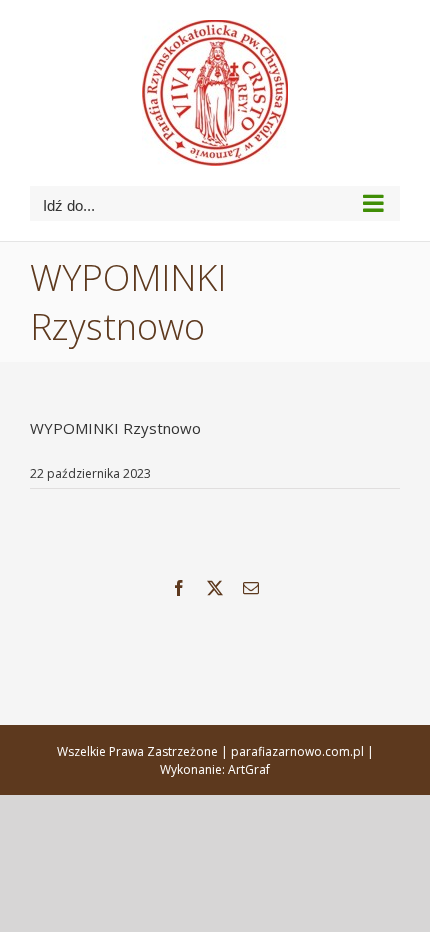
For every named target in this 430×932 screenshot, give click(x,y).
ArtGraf (249, 769)
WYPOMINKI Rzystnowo (115, 428)
